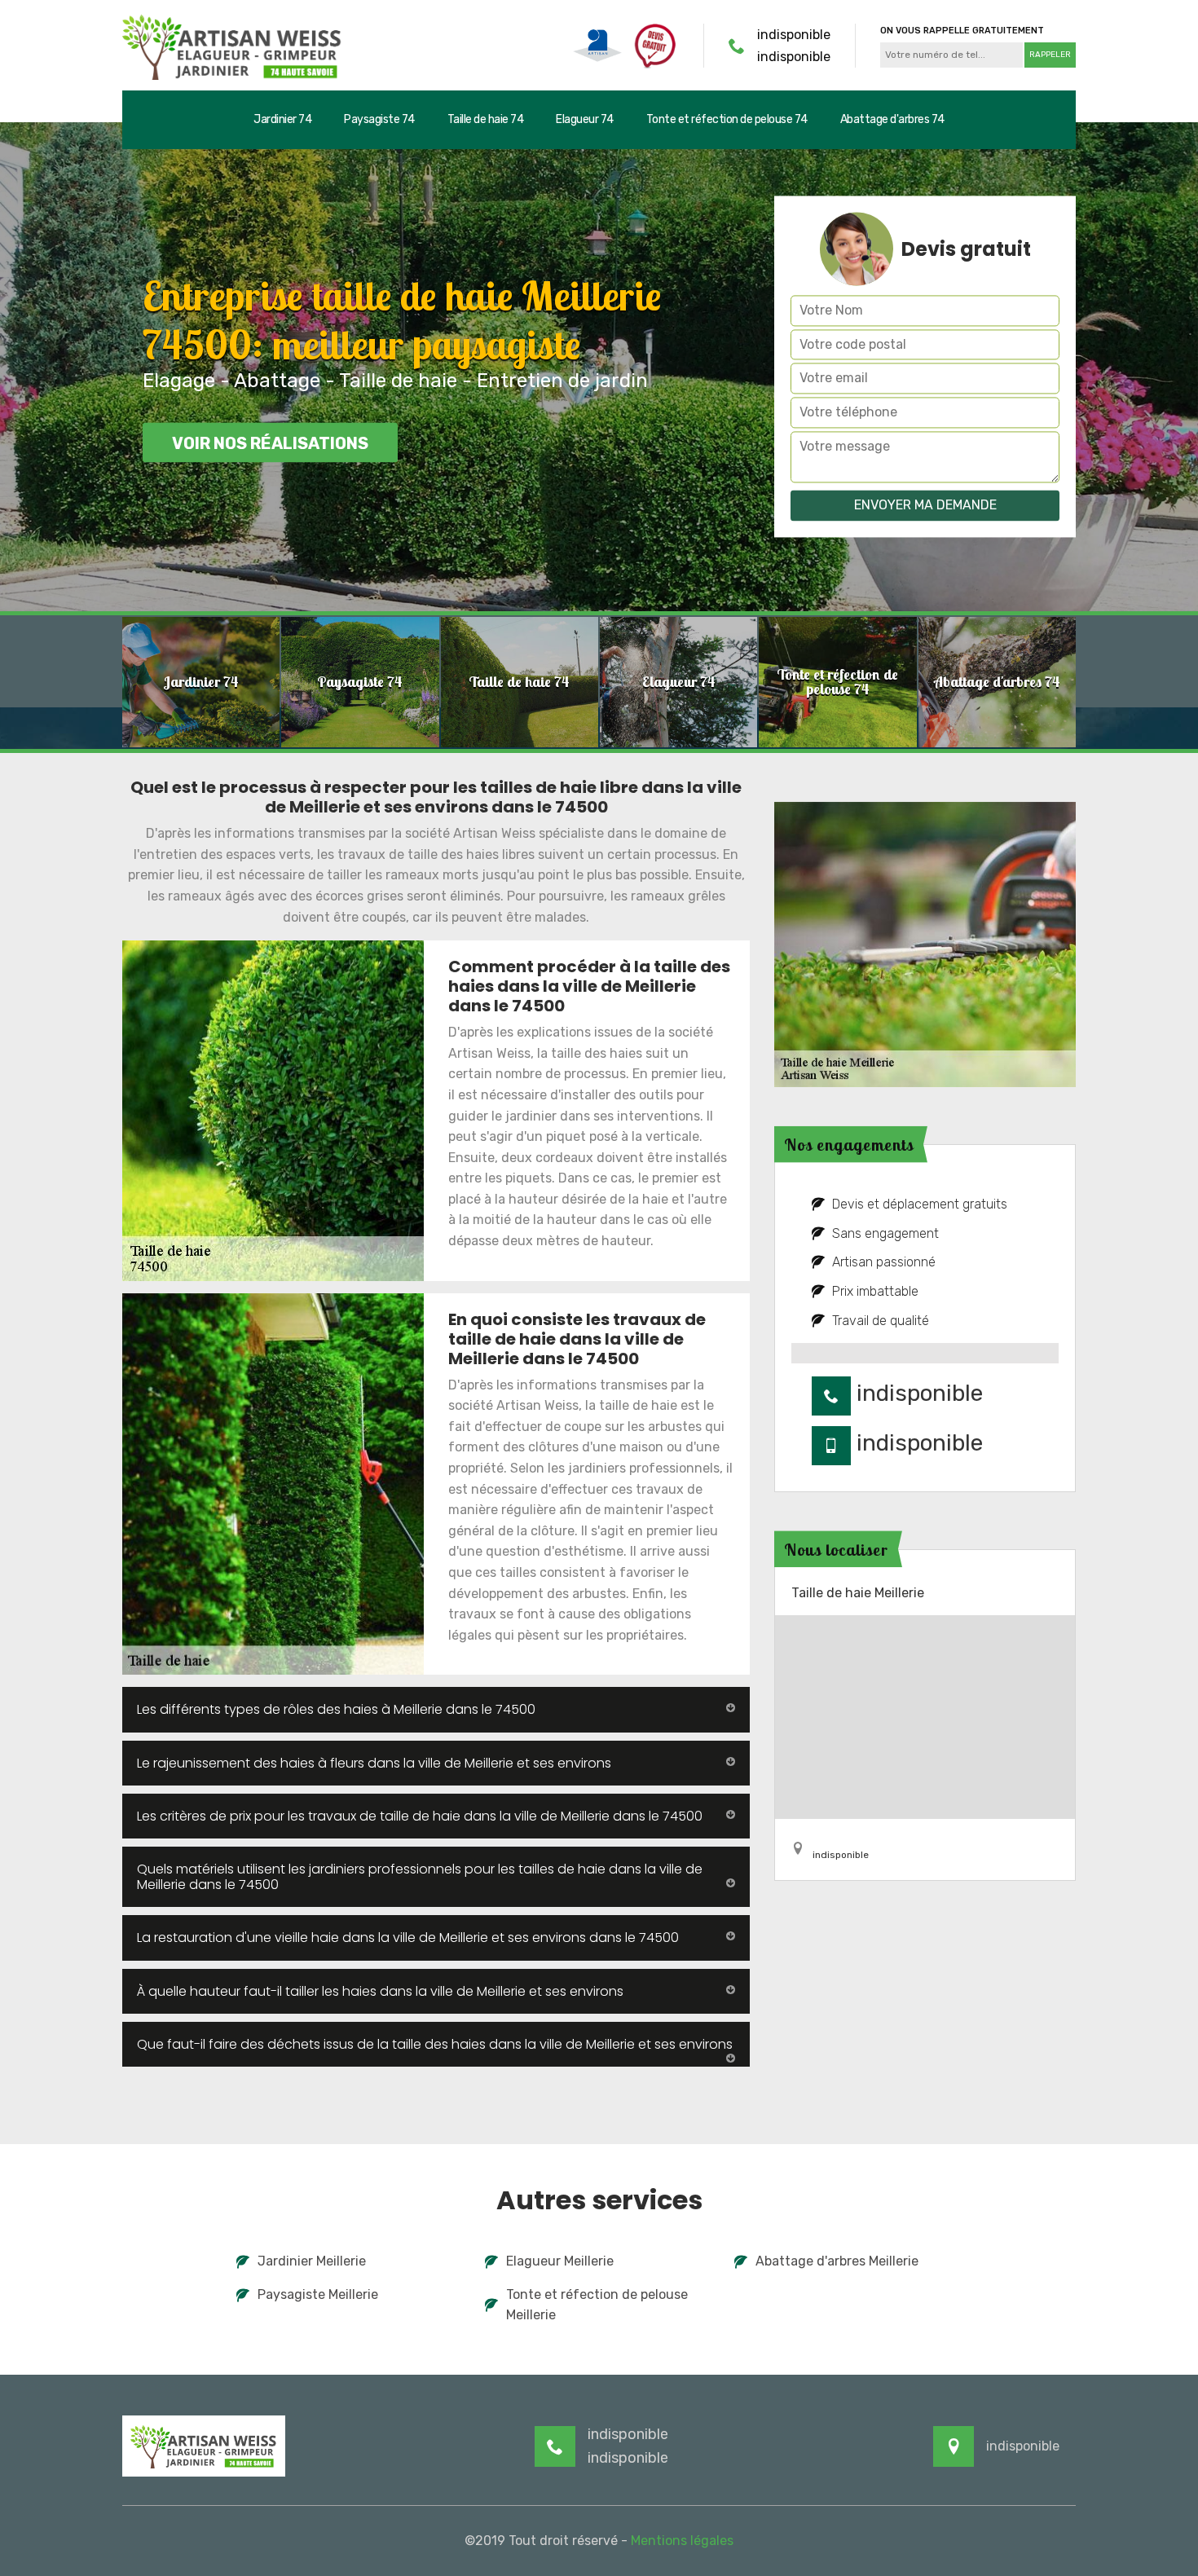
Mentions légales (682, 2541)
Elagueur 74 (585, 119)
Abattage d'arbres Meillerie (837, 2261)
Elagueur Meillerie (560, 2261)
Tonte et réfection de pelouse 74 (727, 119)
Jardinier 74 (282, 119)
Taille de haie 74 (486, 119)
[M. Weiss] (232, 45)
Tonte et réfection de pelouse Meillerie (597, 2305)
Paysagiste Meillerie (318, 2294)
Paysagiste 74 (379, 119)
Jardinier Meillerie (312, 2261)
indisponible (794, 35)
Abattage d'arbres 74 (892, 119)
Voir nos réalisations (270, 443)
